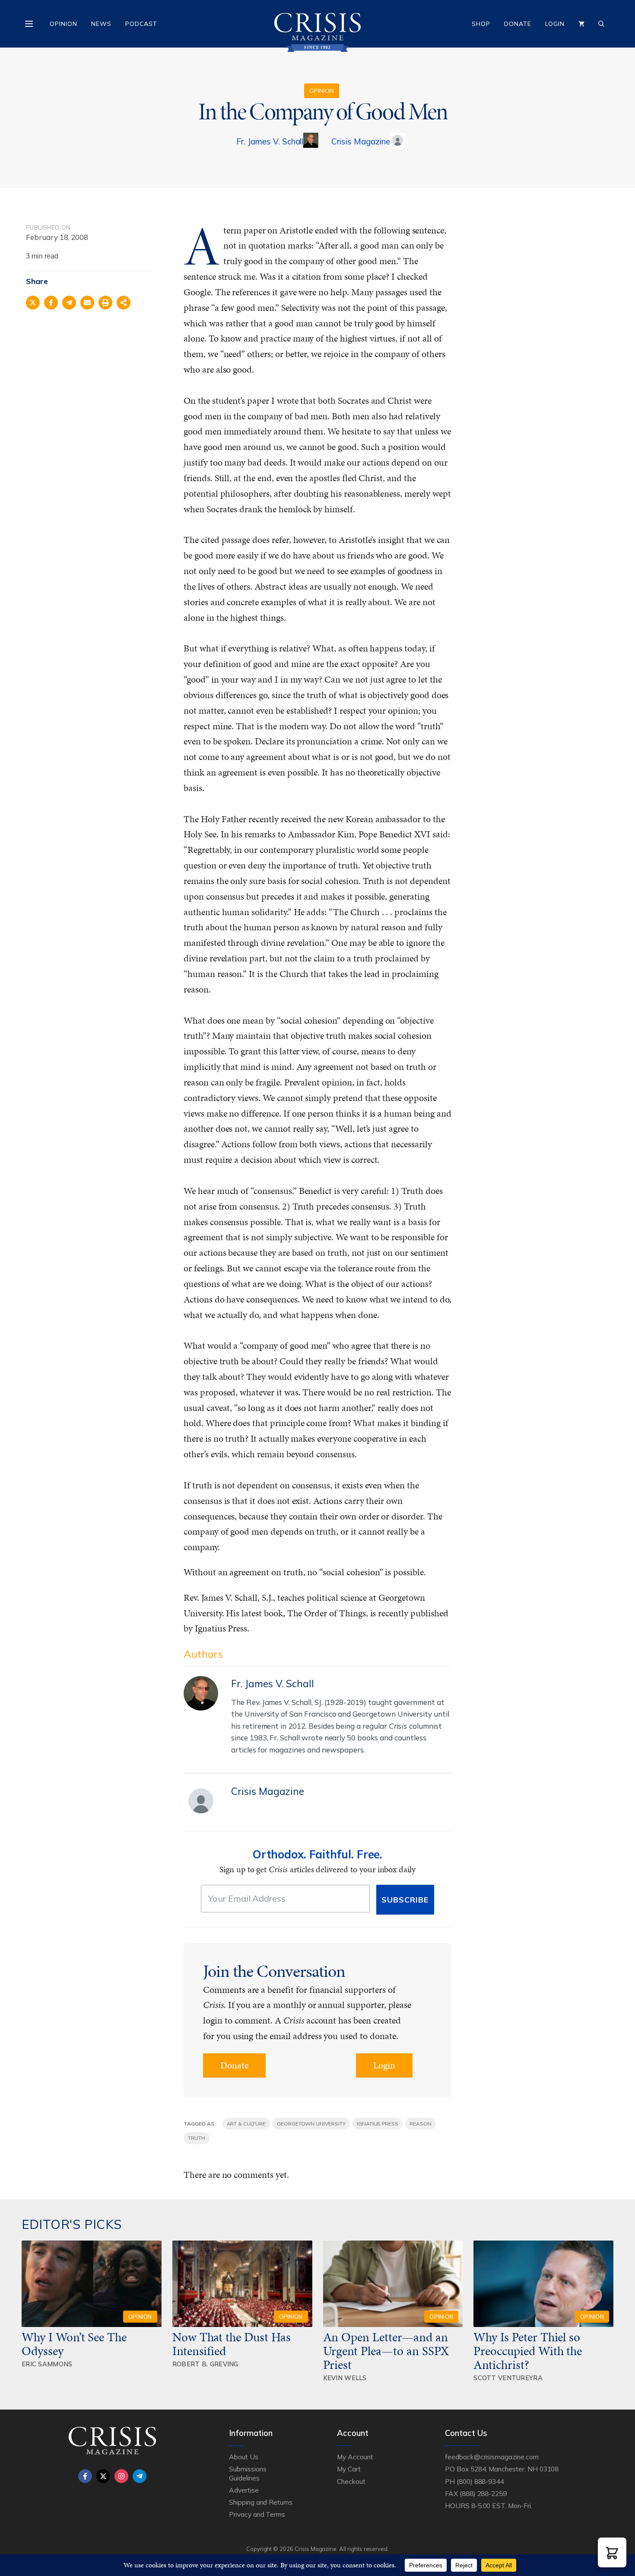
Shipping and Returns (261, 2502)
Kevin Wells (345, 2378)
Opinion (63, 24)
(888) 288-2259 (483, 2493)
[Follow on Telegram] (140, 2476)
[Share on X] (33, 303)
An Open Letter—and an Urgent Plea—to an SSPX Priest (386, 2351)
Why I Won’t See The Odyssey (74, 2344)
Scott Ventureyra (508, 2378)
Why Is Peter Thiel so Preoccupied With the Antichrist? (528, 2351)
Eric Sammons (47, 2364)
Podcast (141, 24)
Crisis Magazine (360, 141)
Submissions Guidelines (248, 2473)
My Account (355, 2457)
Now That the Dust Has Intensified (232, 2344)
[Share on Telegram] (69, 303)
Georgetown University (311, 2124)
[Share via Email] (87, 303)
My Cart (349, 2469)
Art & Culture (246, 2124)
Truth (197, 2138)
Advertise (244, 2490)
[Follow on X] (103, 2476)
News (101, 24)
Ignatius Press (378, 2124)
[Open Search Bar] (601, 24)
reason (421, 2124)
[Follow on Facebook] (85, 2476)
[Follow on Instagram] (121, 2476)
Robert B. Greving (205, 2364)
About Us (244, 2457)
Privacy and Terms (257, 2514)
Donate (518, 24)
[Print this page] (105, 303)
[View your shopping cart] (581, 24)
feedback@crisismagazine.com (492, 2457)
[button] (612, 2552)
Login (555, 24)
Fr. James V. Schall (270, 141)
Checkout (351, 2481)
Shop (481, 24)
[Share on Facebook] (51, 303)
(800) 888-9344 (480, 2481)
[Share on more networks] (124, 303)
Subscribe (405, 1900)
